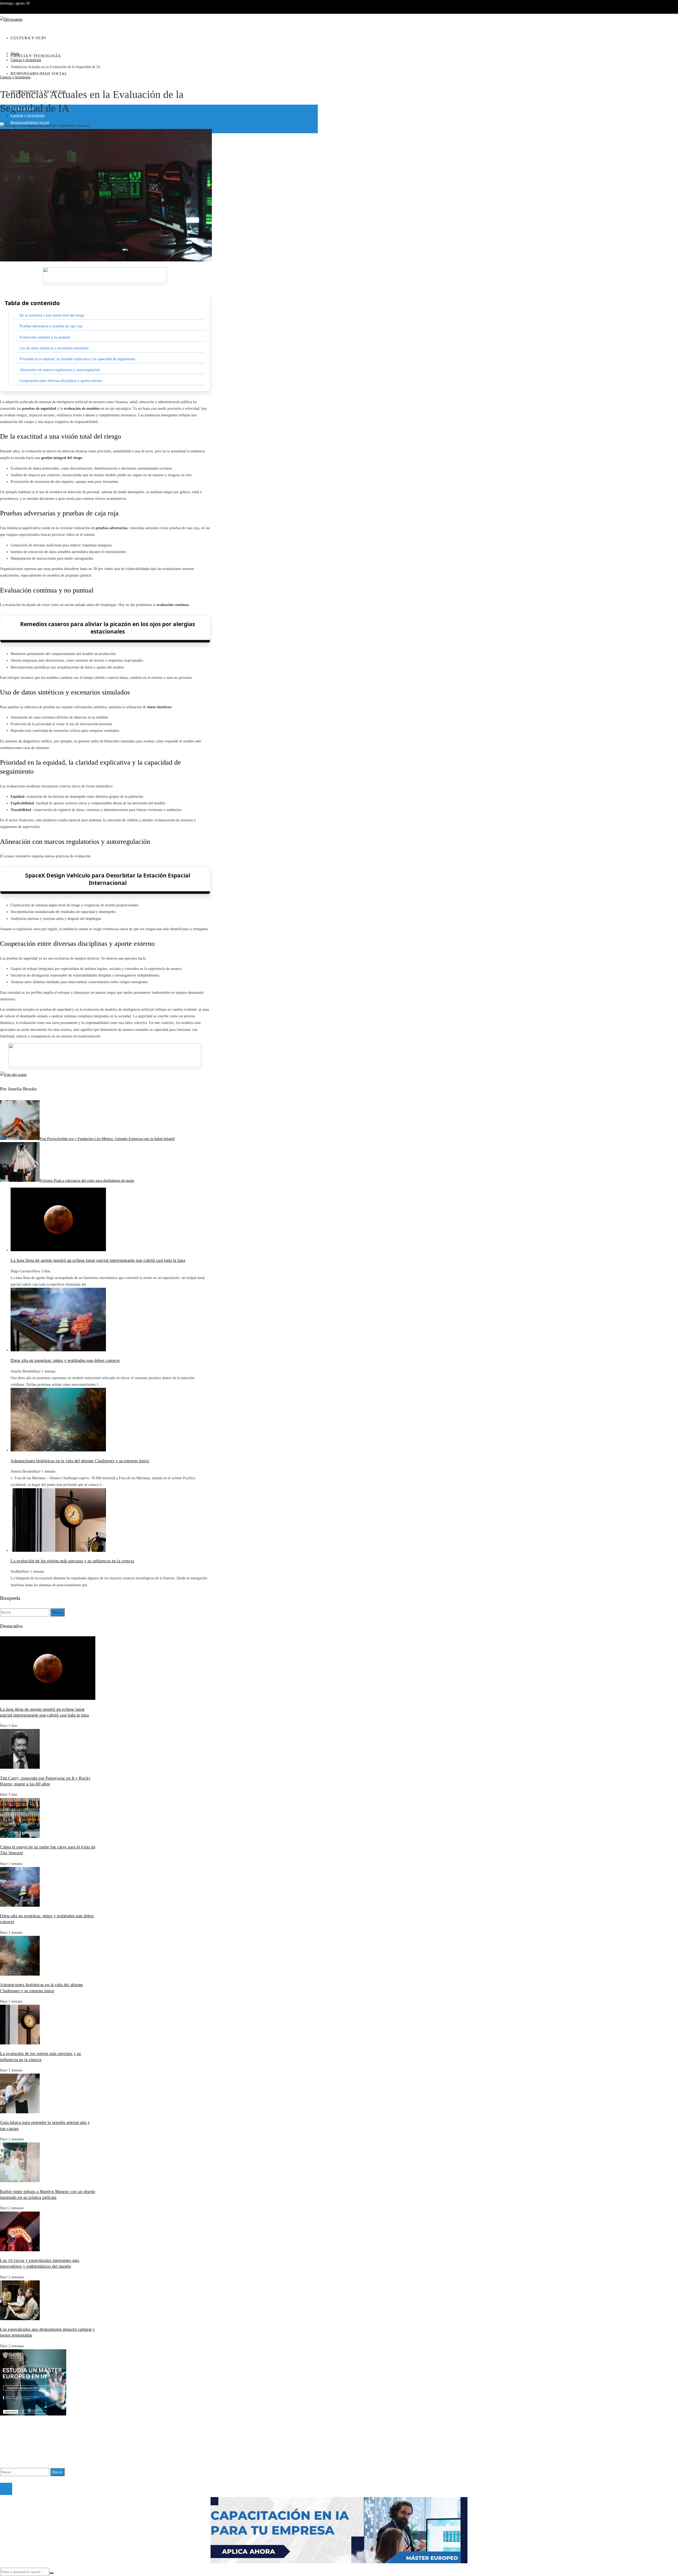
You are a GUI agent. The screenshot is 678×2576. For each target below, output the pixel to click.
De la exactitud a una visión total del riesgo (52, 315)
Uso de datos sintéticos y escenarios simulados (54, 348)
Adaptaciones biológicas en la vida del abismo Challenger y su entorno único (80, 1461)
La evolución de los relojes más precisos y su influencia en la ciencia (72, 1561)
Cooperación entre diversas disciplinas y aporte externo (61, 381)
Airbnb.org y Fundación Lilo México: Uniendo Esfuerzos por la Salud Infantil (107, 1139)
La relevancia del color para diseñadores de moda (87, 1181)
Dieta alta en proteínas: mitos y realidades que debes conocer (65, 1360)
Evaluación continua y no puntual (45, 337)
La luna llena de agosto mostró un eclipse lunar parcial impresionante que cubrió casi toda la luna (98, 1260)
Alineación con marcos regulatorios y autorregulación (60, 370)
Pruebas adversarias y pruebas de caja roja (51, 326)
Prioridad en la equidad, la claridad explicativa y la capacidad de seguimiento (77, 359)
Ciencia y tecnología (15, 77)
